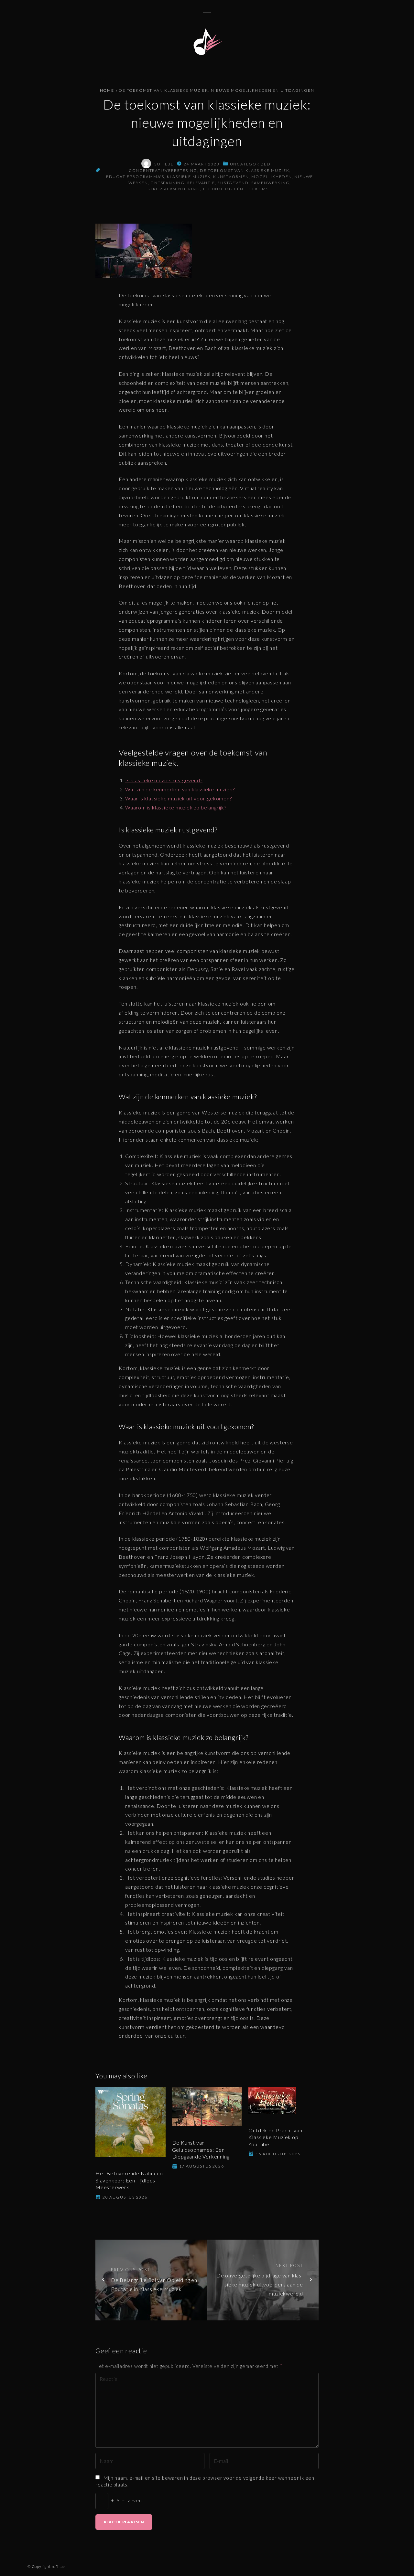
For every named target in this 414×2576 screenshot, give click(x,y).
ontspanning (168, 183)
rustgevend (233, 183)
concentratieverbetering (163, 170)
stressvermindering (174, 189)
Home (107, 90)
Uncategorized (250, 164)
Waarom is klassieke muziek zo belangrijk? (176, 807)
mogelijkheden (272, 177)
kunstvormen (231, 177)
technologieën (223, 189)
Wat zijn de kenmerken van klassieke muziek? (180, 789)
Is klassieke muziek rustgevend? (164, 780)
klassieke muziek (189, 177)
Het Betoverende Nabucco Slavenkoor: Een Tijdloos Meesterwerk (129, 2180)
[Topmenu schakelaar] (207, 10)
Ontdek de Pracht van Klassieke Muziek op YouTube (275, 2137)
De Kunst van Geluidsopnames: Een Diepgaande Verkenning (201, 2149)
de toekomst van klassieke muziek (245, 170)
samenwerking (271, 183)
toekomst (259, 189)
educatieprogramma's (135, 177)
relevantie (201, 183)
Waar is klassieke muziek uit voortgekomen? (179, 798)
